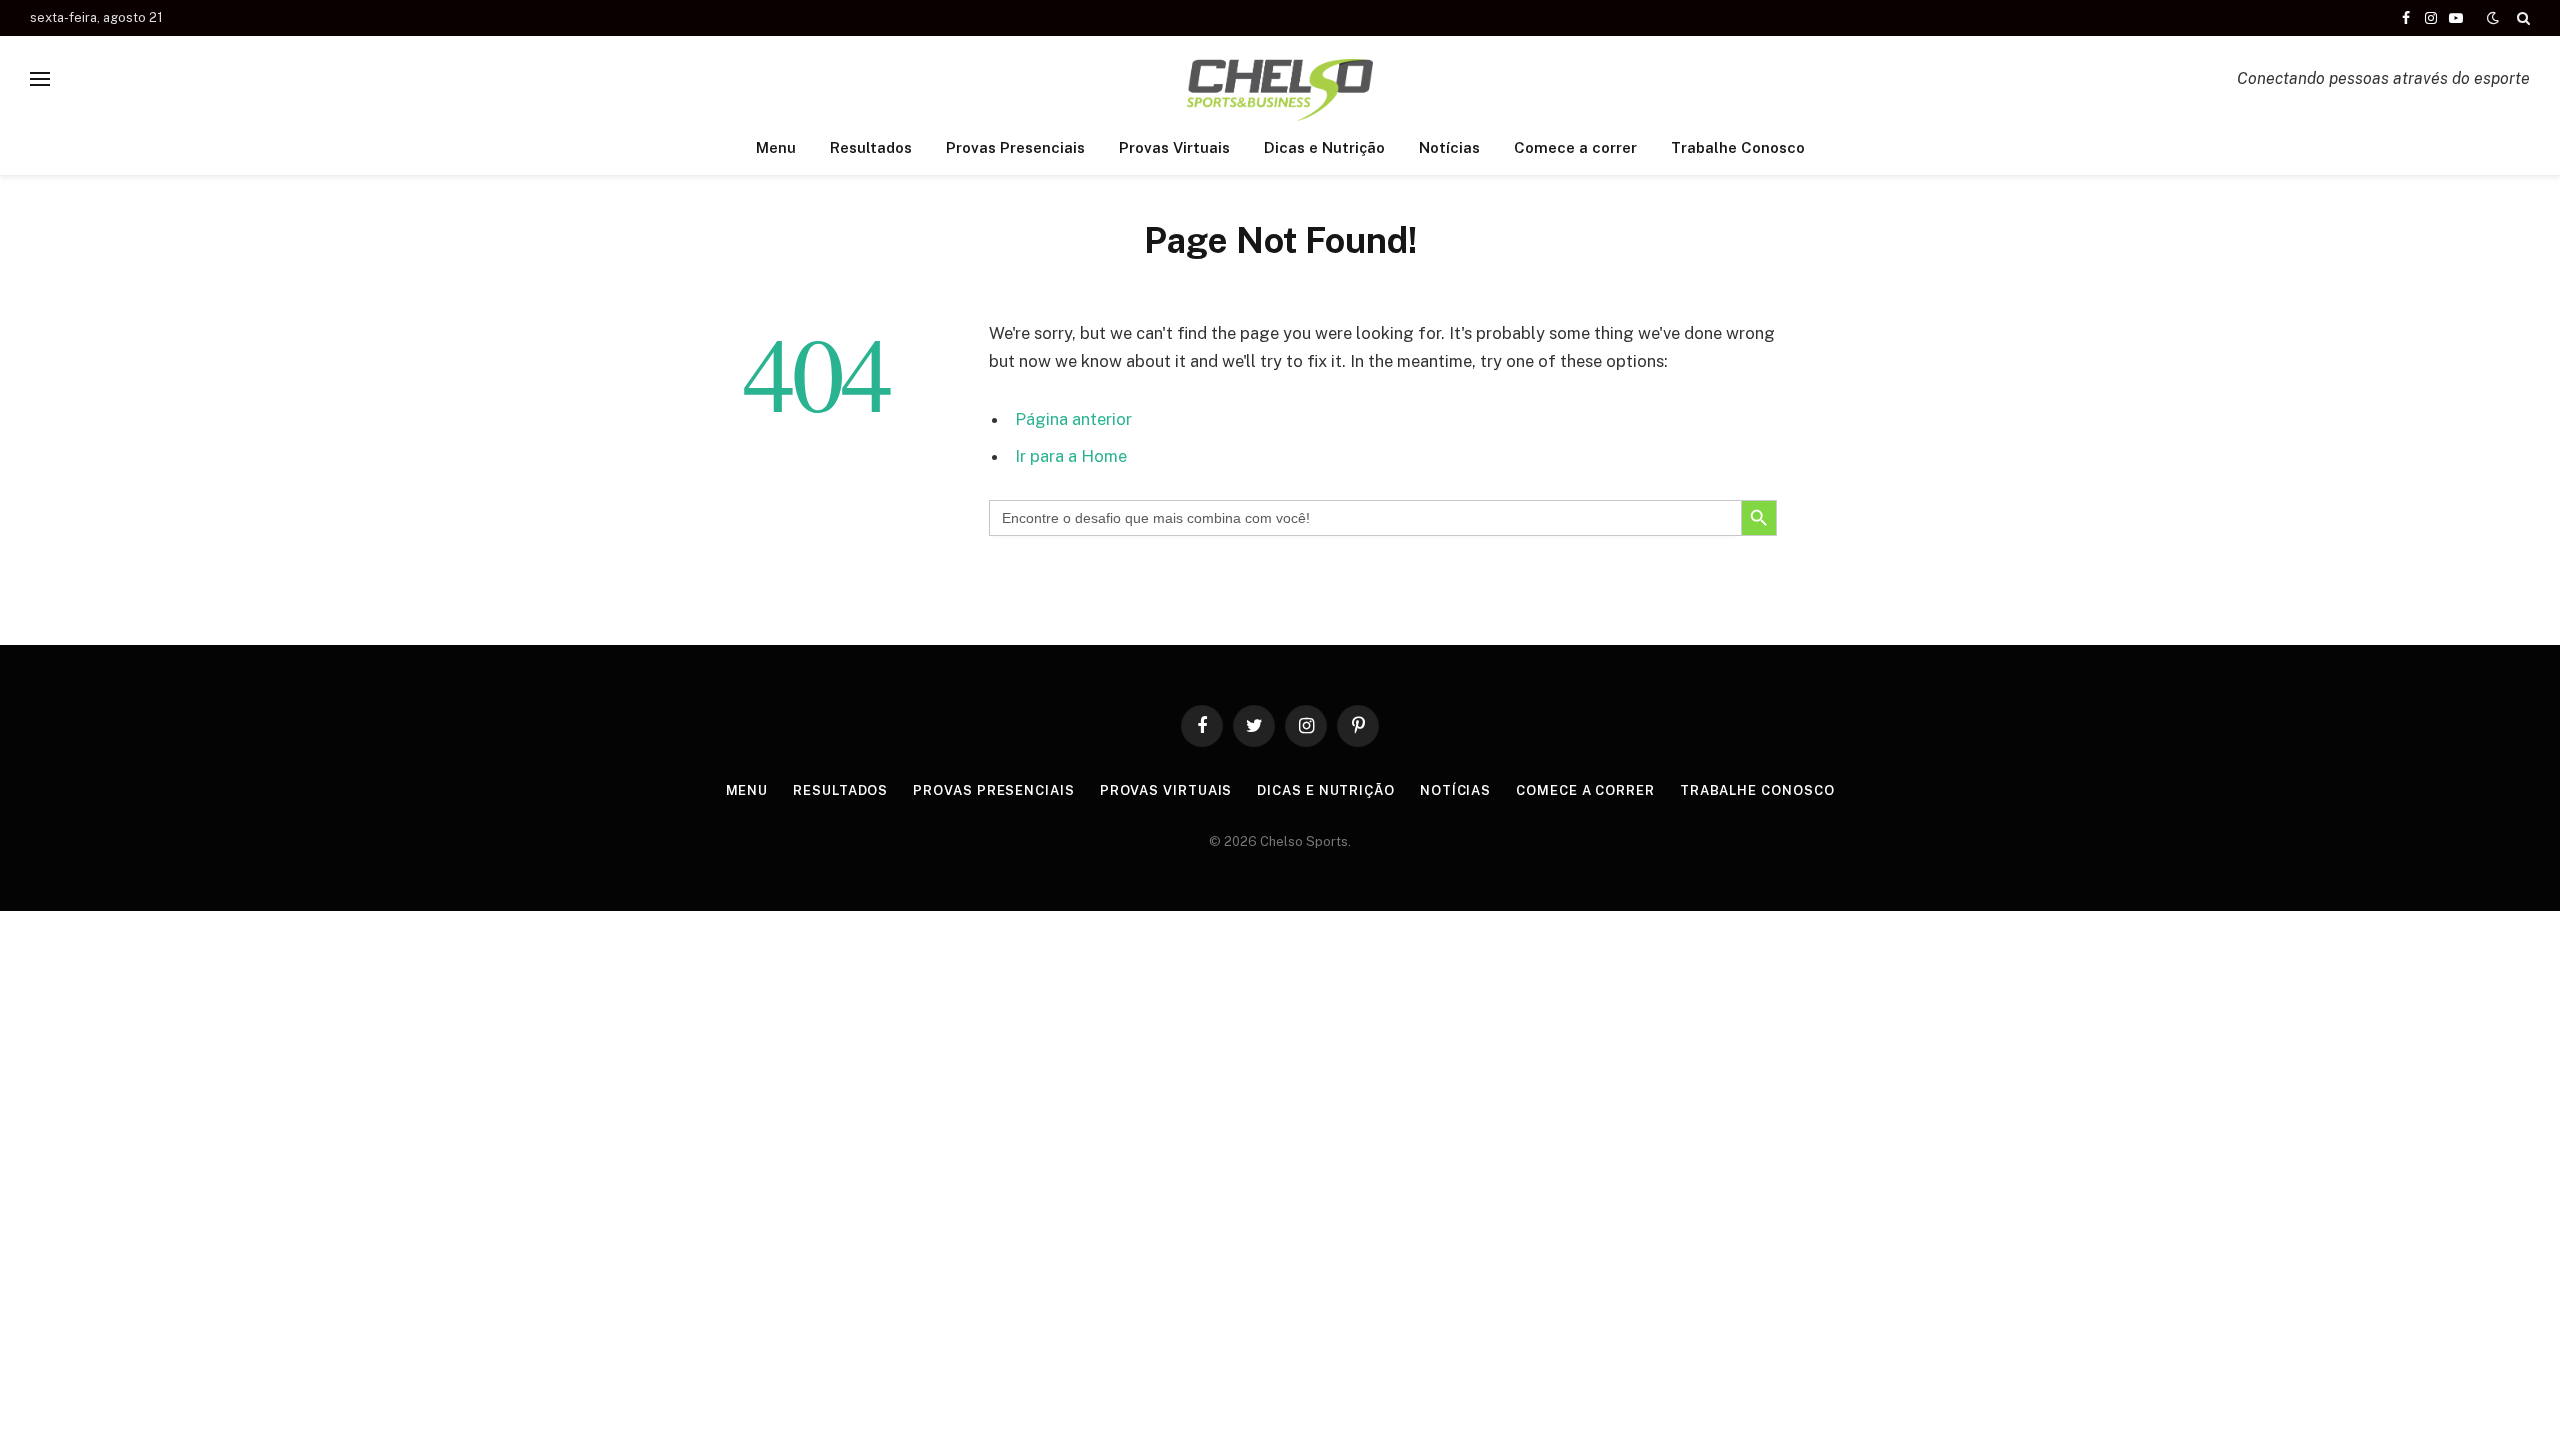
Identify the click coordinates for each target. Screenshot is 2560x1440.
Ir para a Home (1071, 456)
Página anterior (1073, 419)
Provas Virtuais (1174, 147)
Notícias (1449, 147)
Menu (776, 147)
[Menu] (40, 78)
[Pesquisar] (2521, 18)
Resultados (871, 147)
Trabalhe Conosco (1738, 147)
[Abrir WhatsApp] (2510, 1389)
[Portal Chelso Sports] (1280, 78)
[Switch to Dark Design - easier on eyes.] (2493, 18)
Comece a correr (1575, 147)
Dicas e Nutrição (1324, 147)
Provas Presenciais (1015, 147)
